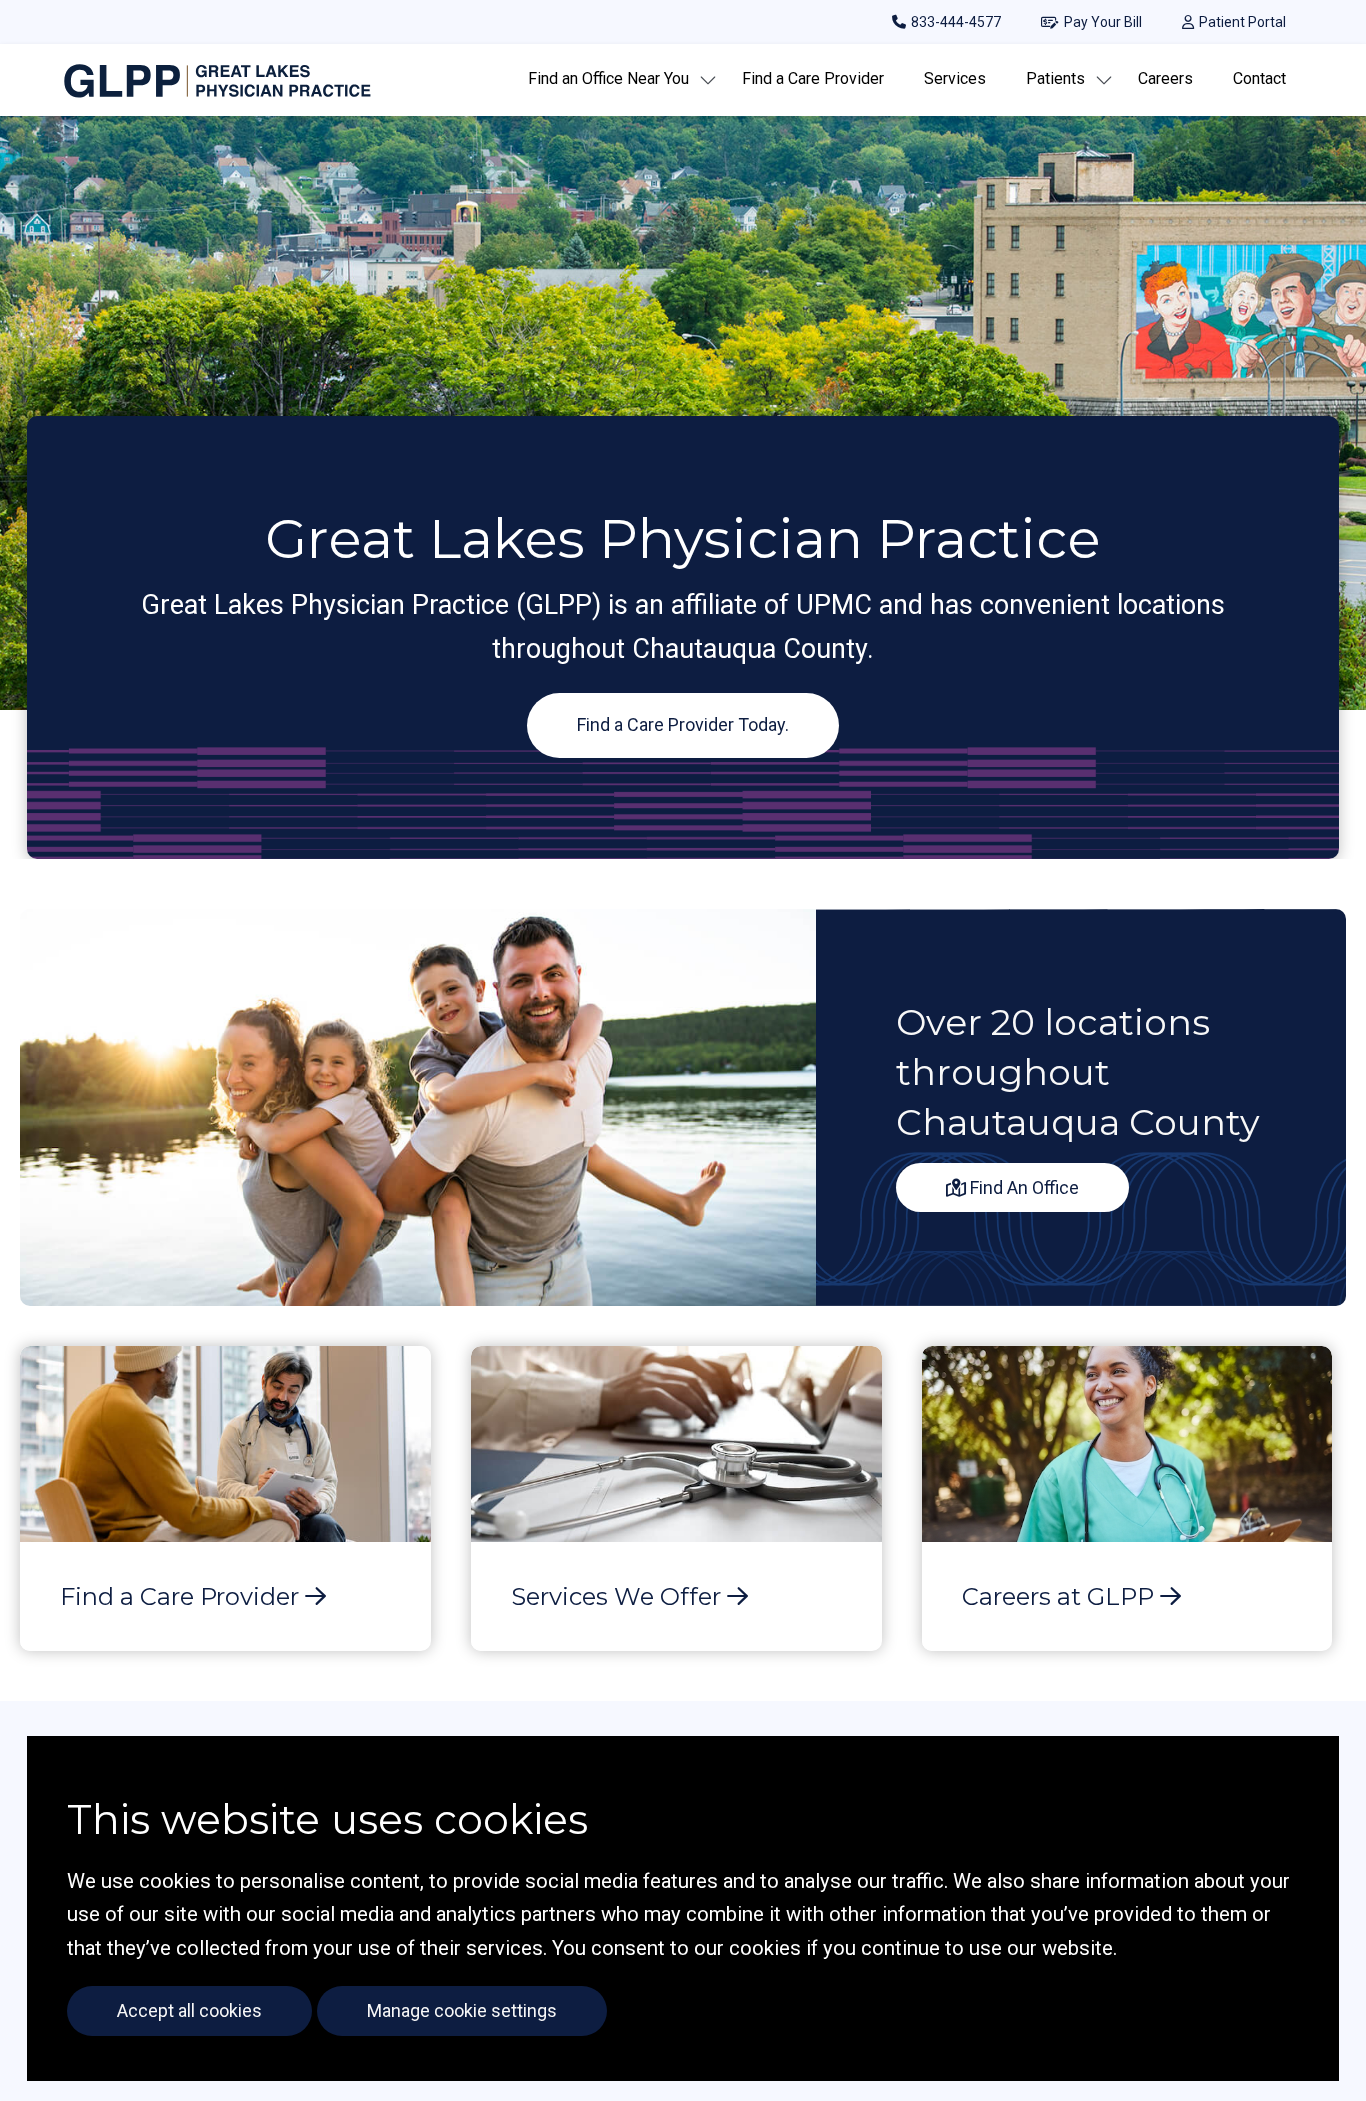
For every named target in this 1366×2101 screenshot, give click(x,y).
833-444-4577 (956, 22)
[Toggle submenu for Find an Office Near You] (708, 80)
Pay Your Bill (1103, 22)
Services (955, 78)
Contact (1259, 78)
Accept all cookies (189, 2010)
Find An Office (1022, 1187)
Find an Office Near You (608, 78)
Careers (1165, 78)
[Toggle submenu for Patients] (1104, 80)
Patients (1055, 78)
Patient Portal (1242, 22)
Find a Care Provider (813, 78)
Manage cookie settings (462, 2010)
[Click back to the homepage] (218, 80)
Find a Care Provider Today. (683, 724)
